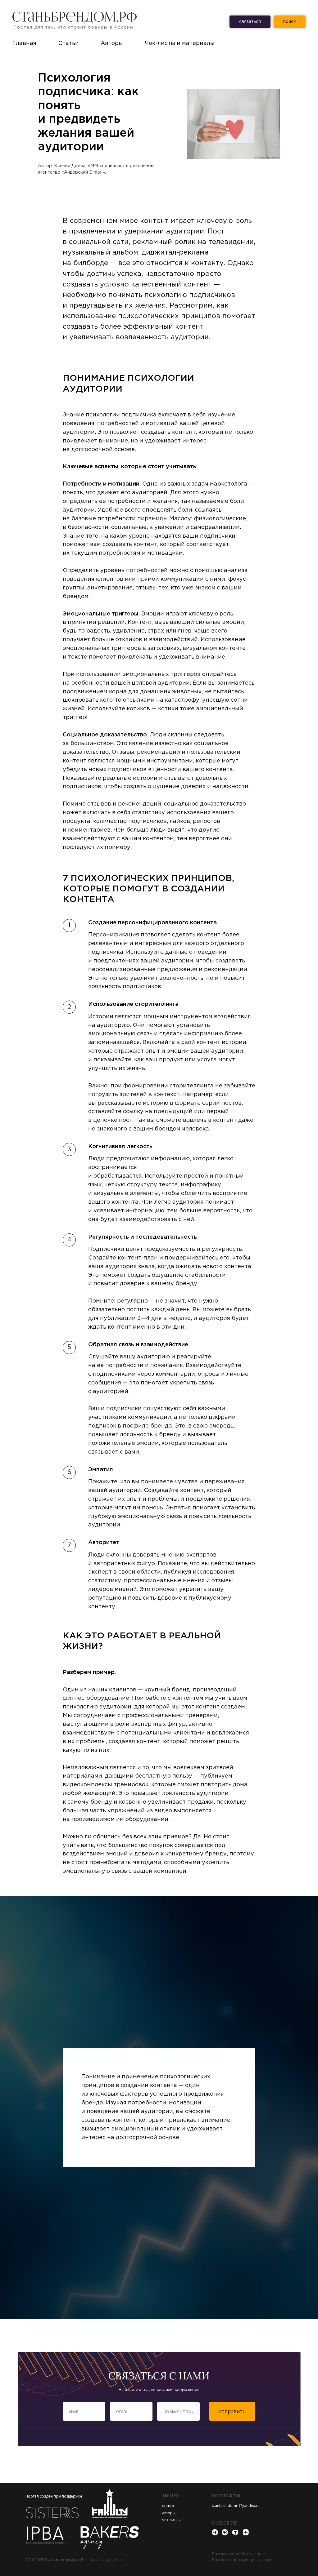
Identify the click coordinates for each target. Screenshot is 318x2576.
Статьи (68, 43)
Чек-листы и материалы (180, 43)
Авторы (112, 43)
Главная (24, 43)
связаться (250, 22)
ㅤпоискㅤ (290, 22)
